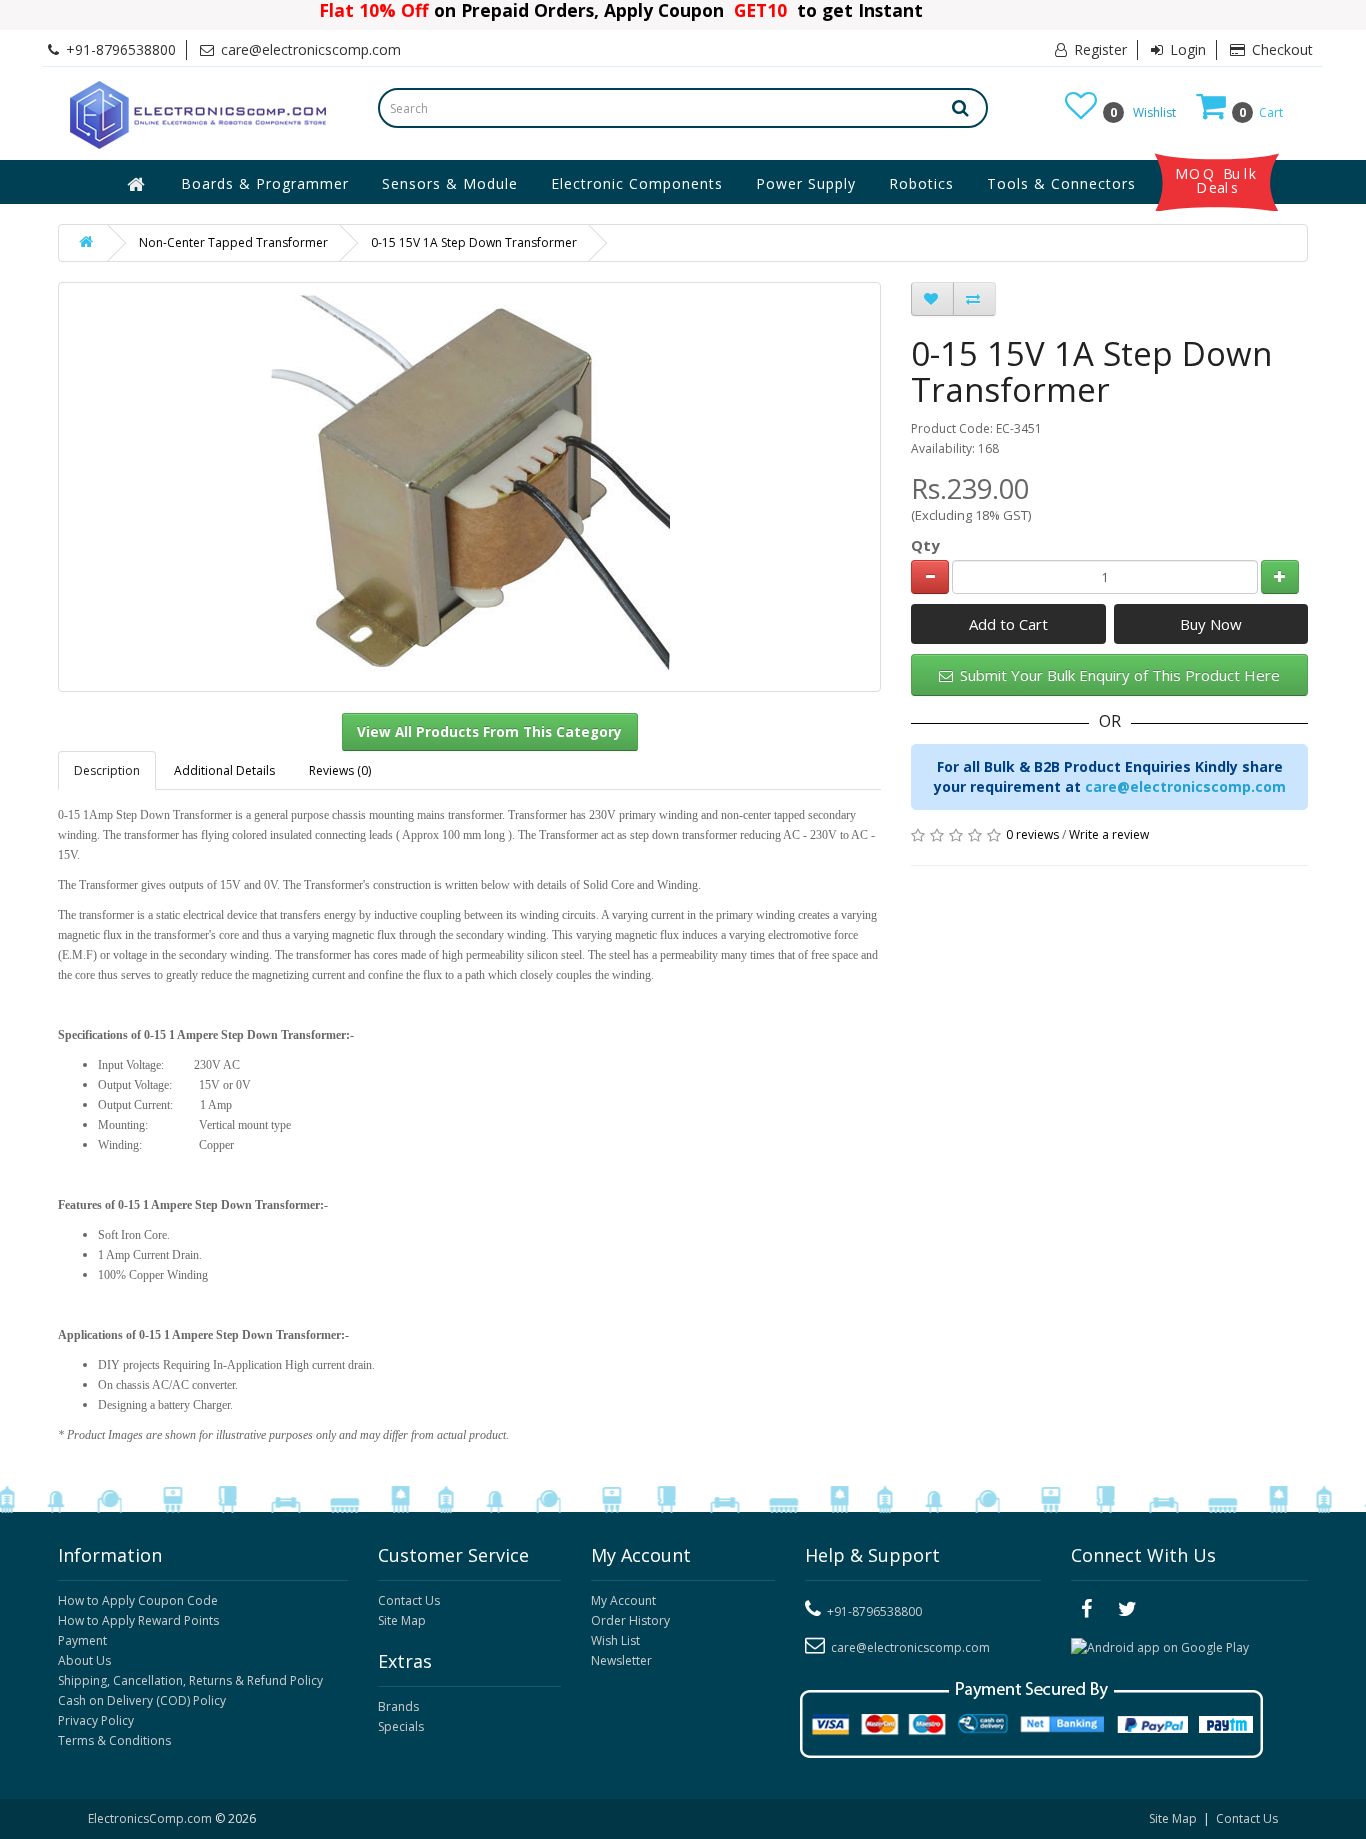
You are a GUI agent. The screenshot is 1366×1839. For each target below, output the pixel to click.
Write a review (1109, 834)
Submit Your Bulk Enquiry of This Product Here (1118, 675)
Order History (630, 1620)
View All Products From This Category (489, 732)
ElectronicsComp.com (151, 1818)
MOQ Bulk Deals (1217, 181)
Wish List (615, 1640)
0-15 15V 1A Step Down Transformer (474, 242)
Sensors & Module (450, 183)
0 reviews (1032, 834)
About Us (84, 1660)
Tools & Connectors (1061, 183)
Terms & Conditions (114, 1740)
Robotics (921, 183)
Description (107, 770)
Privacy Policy (96, 1720)
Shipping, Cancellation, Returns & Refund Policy (190, 1680)
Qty (925, 545)
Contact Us (409, 1600)
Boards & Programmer (265, 183)
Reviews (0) (340, 770)
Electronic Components (637, 183)
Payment (82, 1640)
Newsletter (621, 1660)
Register (1098, 49)
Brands (398, 1706)
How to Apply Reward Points (138, 1620)
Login (1186, 49)
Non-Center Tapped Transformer (233, 242)
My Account (623, 1600)
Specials (401, 1726)
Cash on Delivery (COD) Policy (142, 1700)
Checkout (1280, 49)
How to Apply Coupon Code (138, 1600)
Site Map (402, 1620)
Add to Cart (1008, 624)
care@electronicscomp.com (1185, 786)
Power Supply (806, 183)
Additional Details (224, 770)
